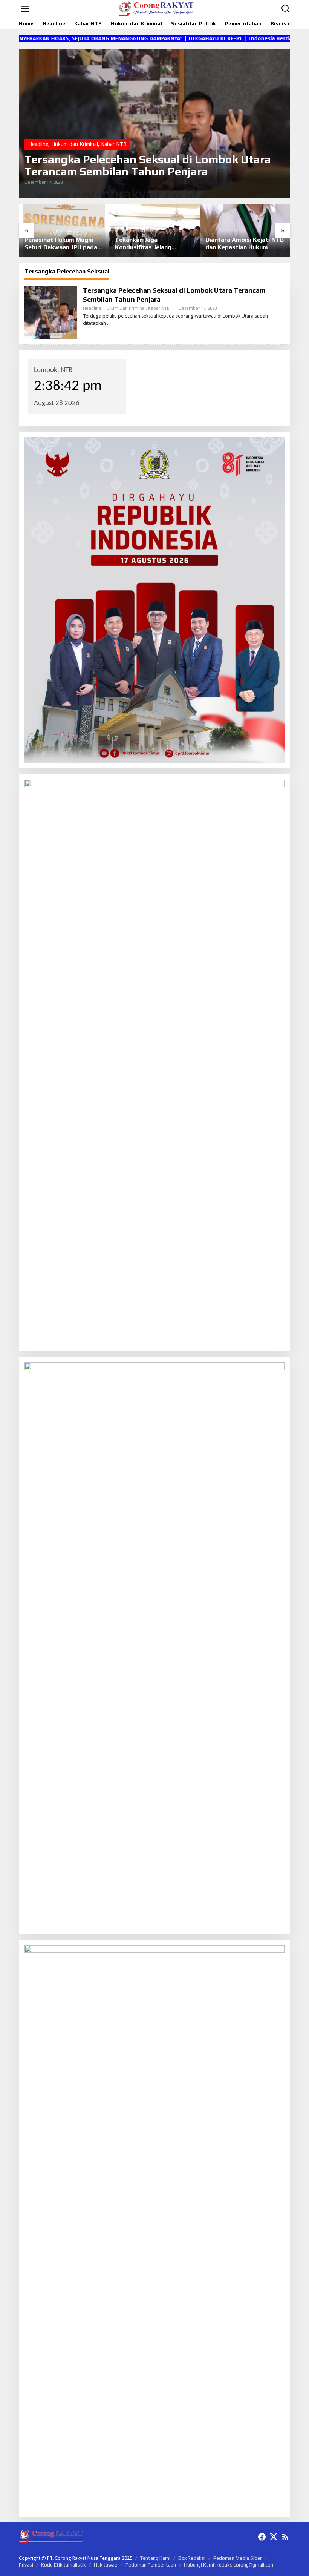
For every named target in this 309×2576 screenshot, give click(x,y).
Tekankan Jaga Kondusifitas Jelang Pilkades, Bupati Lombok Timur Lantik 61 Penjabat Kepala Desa (151, 244)
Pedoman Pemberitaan (151, 2565)
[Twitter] (274, 2537)
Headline (38, 144)
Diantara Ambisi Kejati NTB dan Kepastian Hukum (245, 244)
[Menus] (25, 9)
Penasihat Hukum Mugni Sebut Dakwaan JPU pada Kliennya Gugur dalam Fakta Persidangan (61, 244)
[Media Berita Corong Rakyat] (156, 8)
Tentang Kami (155, 2558)
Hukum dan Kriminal (75, 144)
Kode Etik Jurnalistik (63, 2565)
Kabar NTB (114, 144)
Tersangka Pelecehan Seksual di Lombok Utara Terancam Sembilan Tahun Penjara (148, 166)
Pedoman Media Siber (237, 2558)
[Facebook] (262, 2537)
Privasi (26, 2565)
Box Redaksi (192, 2558)
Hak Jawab (106, 2565)
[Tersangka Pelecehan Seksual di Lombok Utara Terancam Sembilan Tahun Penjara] (109, 323)
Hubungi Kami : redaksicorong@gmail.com (229, 2565)
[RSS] (285, 2537)
